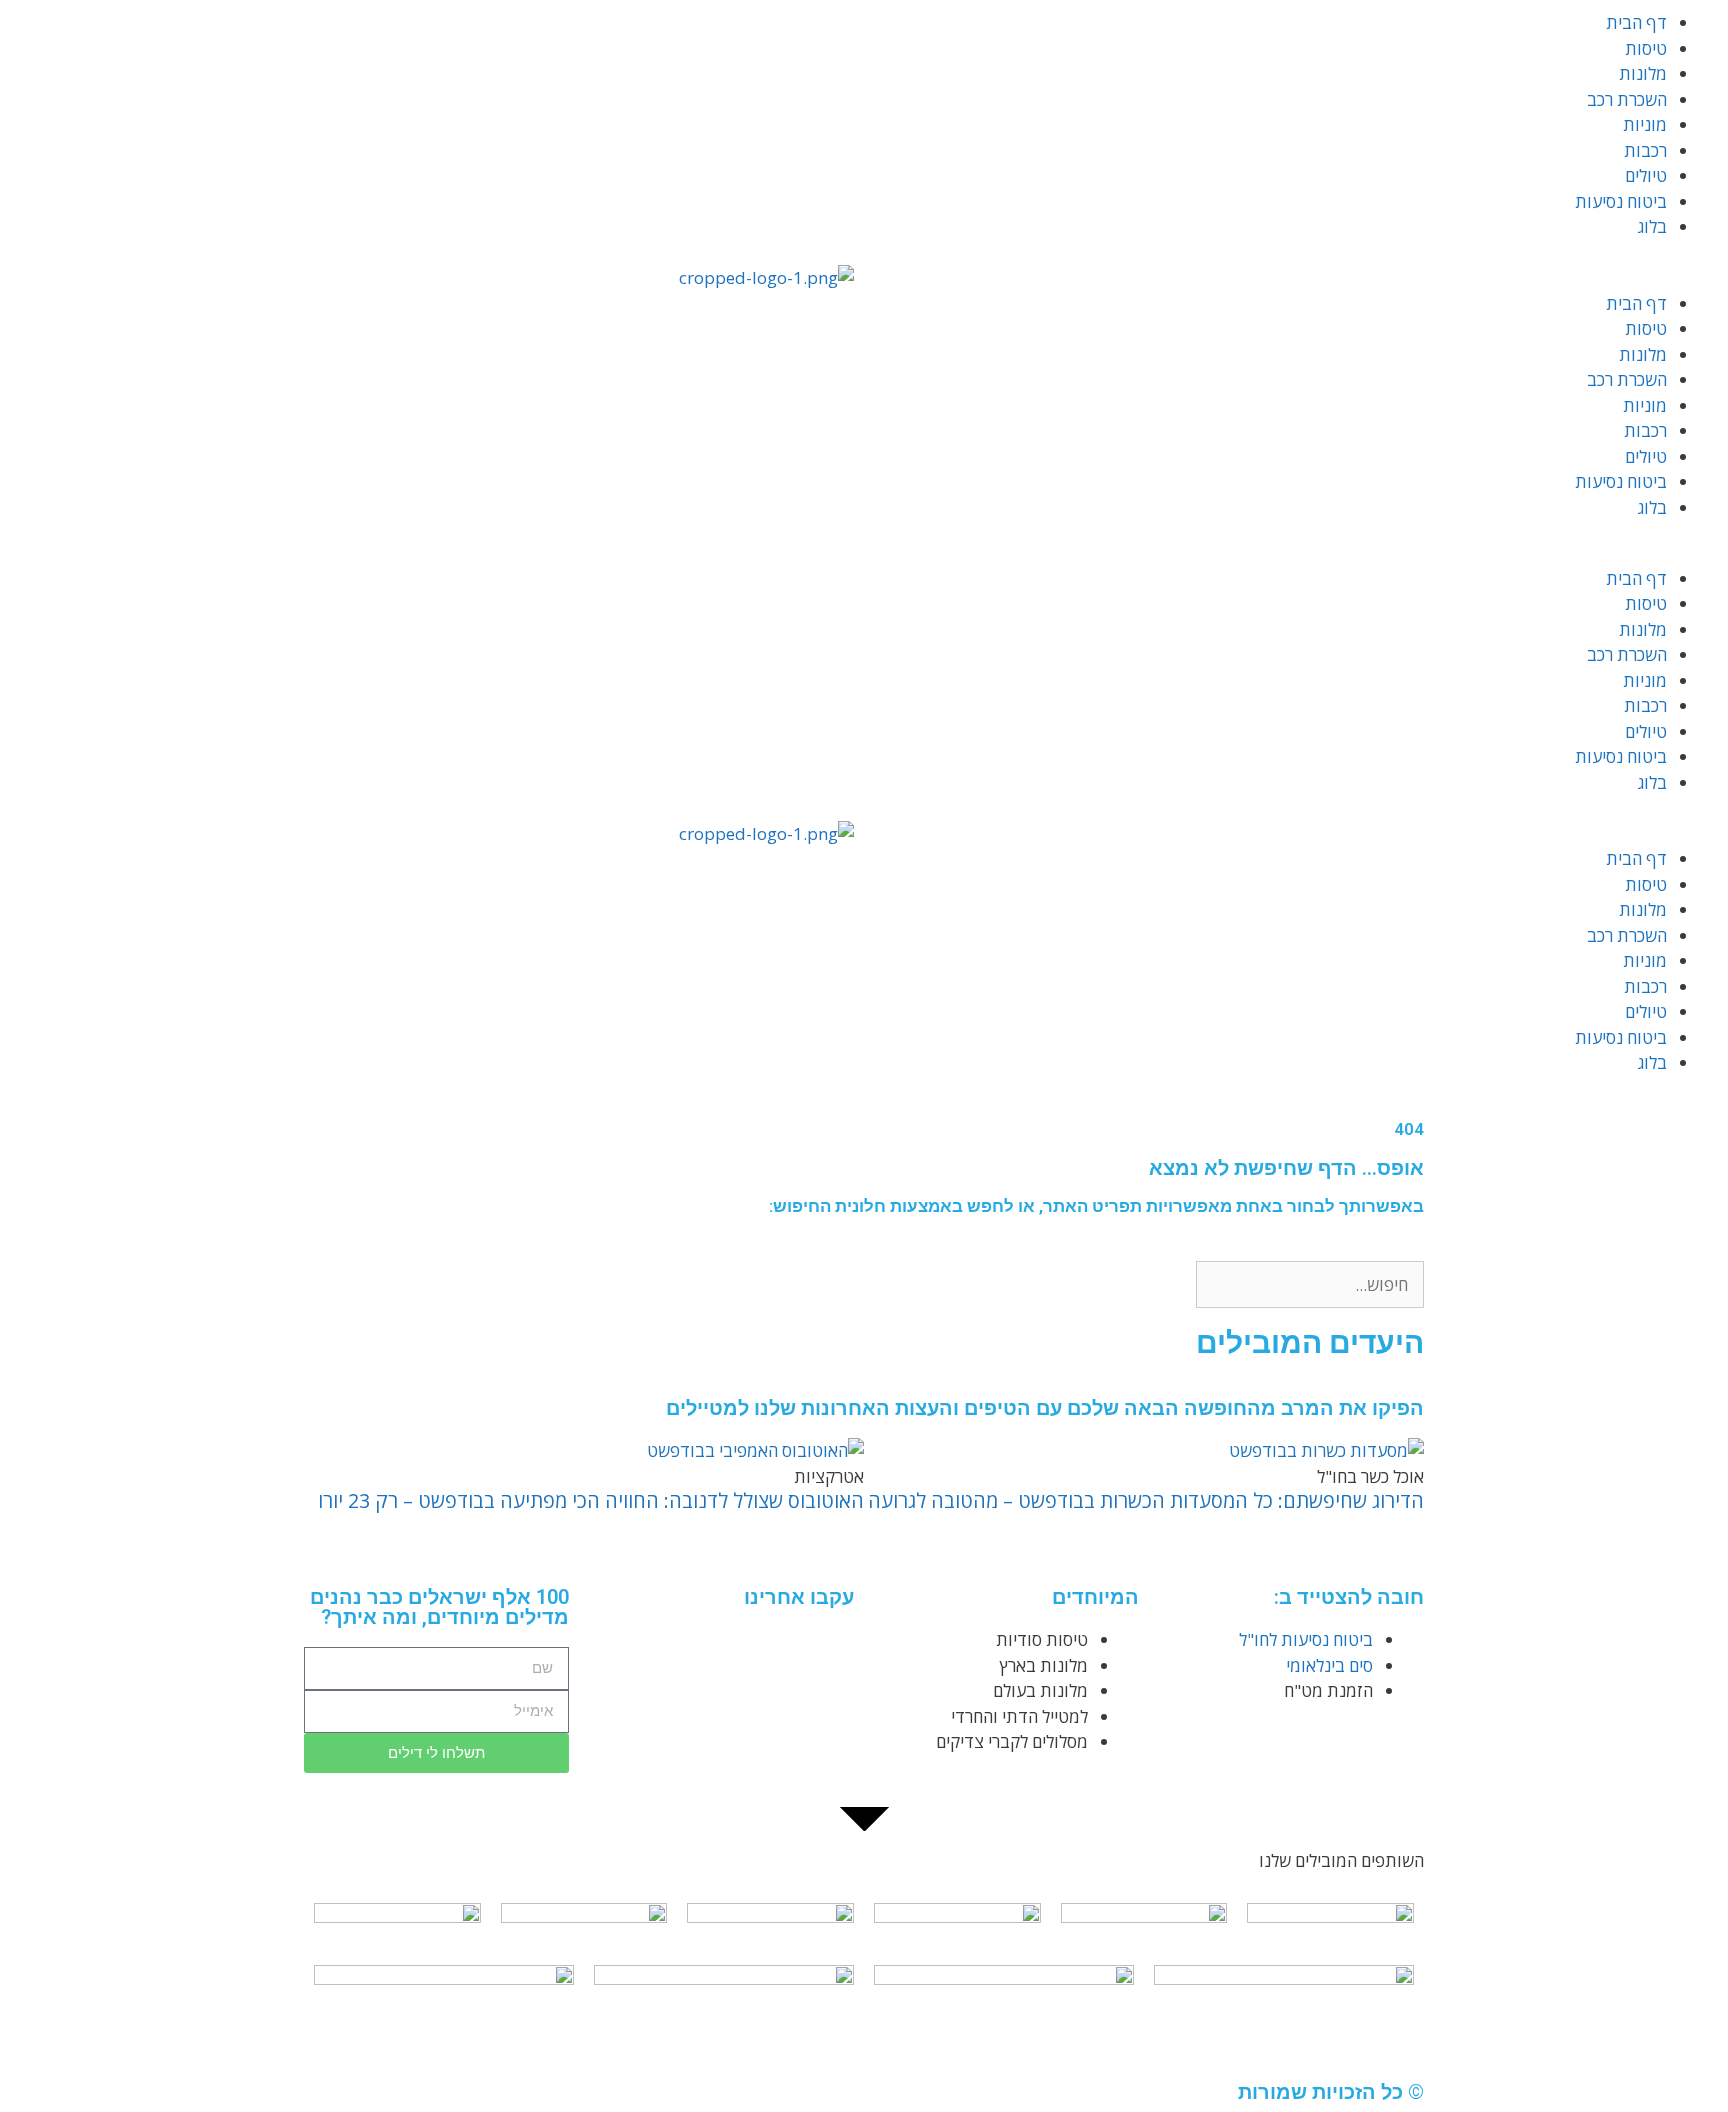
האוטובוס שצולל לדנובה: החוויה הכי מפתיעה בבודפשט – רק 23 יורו (591, 1500)
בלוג (1652, 226)
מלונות (1643, 73)
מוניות (1645, 124)
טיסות (1646, 48)
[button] (1296, 278)
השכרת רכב (1627, 99)
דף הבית (1636, 22)
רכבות (1645, 150)
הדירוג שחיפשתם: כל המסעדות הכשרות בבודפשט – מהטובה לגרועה (1146, 1500)
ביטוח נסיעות (1621, 201)
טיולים (1646, 175)
